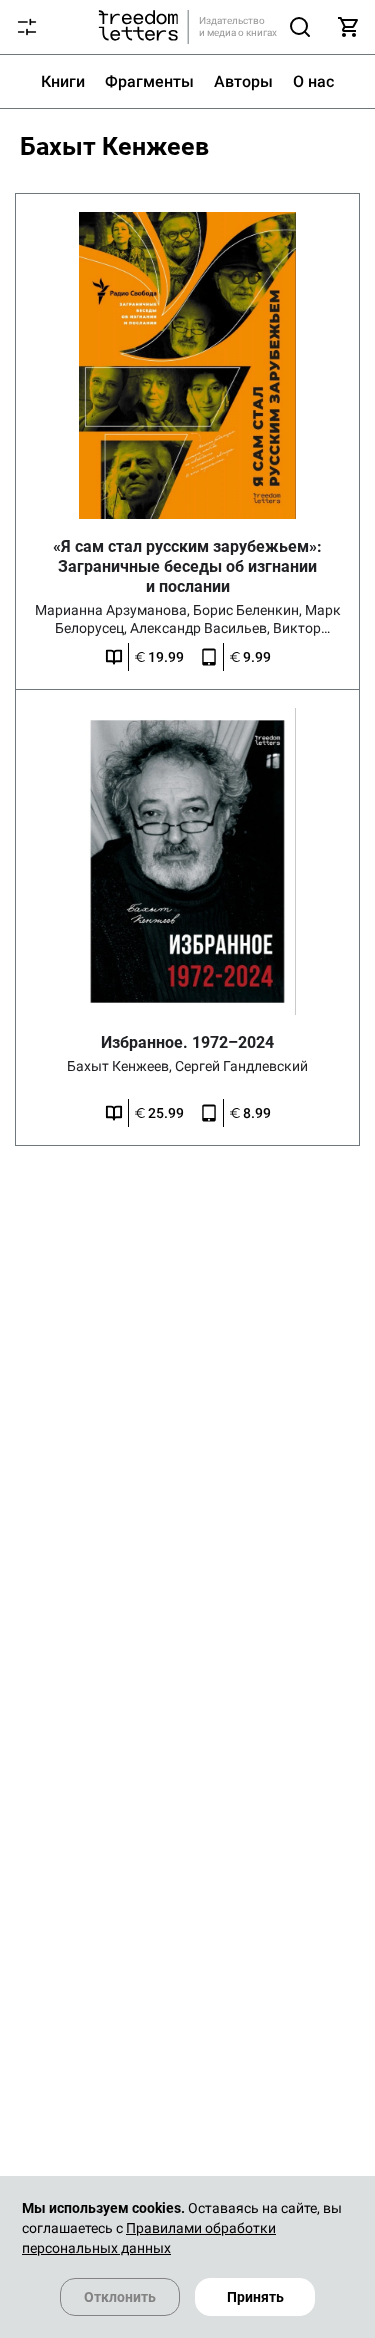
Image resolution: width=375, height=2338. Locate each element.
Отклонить (120, 2297)
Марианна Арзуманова (114, 610)
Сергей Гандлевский (241, 1066)
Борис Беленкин (249, 610)
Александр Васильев (201, 628)
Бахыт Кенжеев (121, 1066)
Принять (255, 2297)
